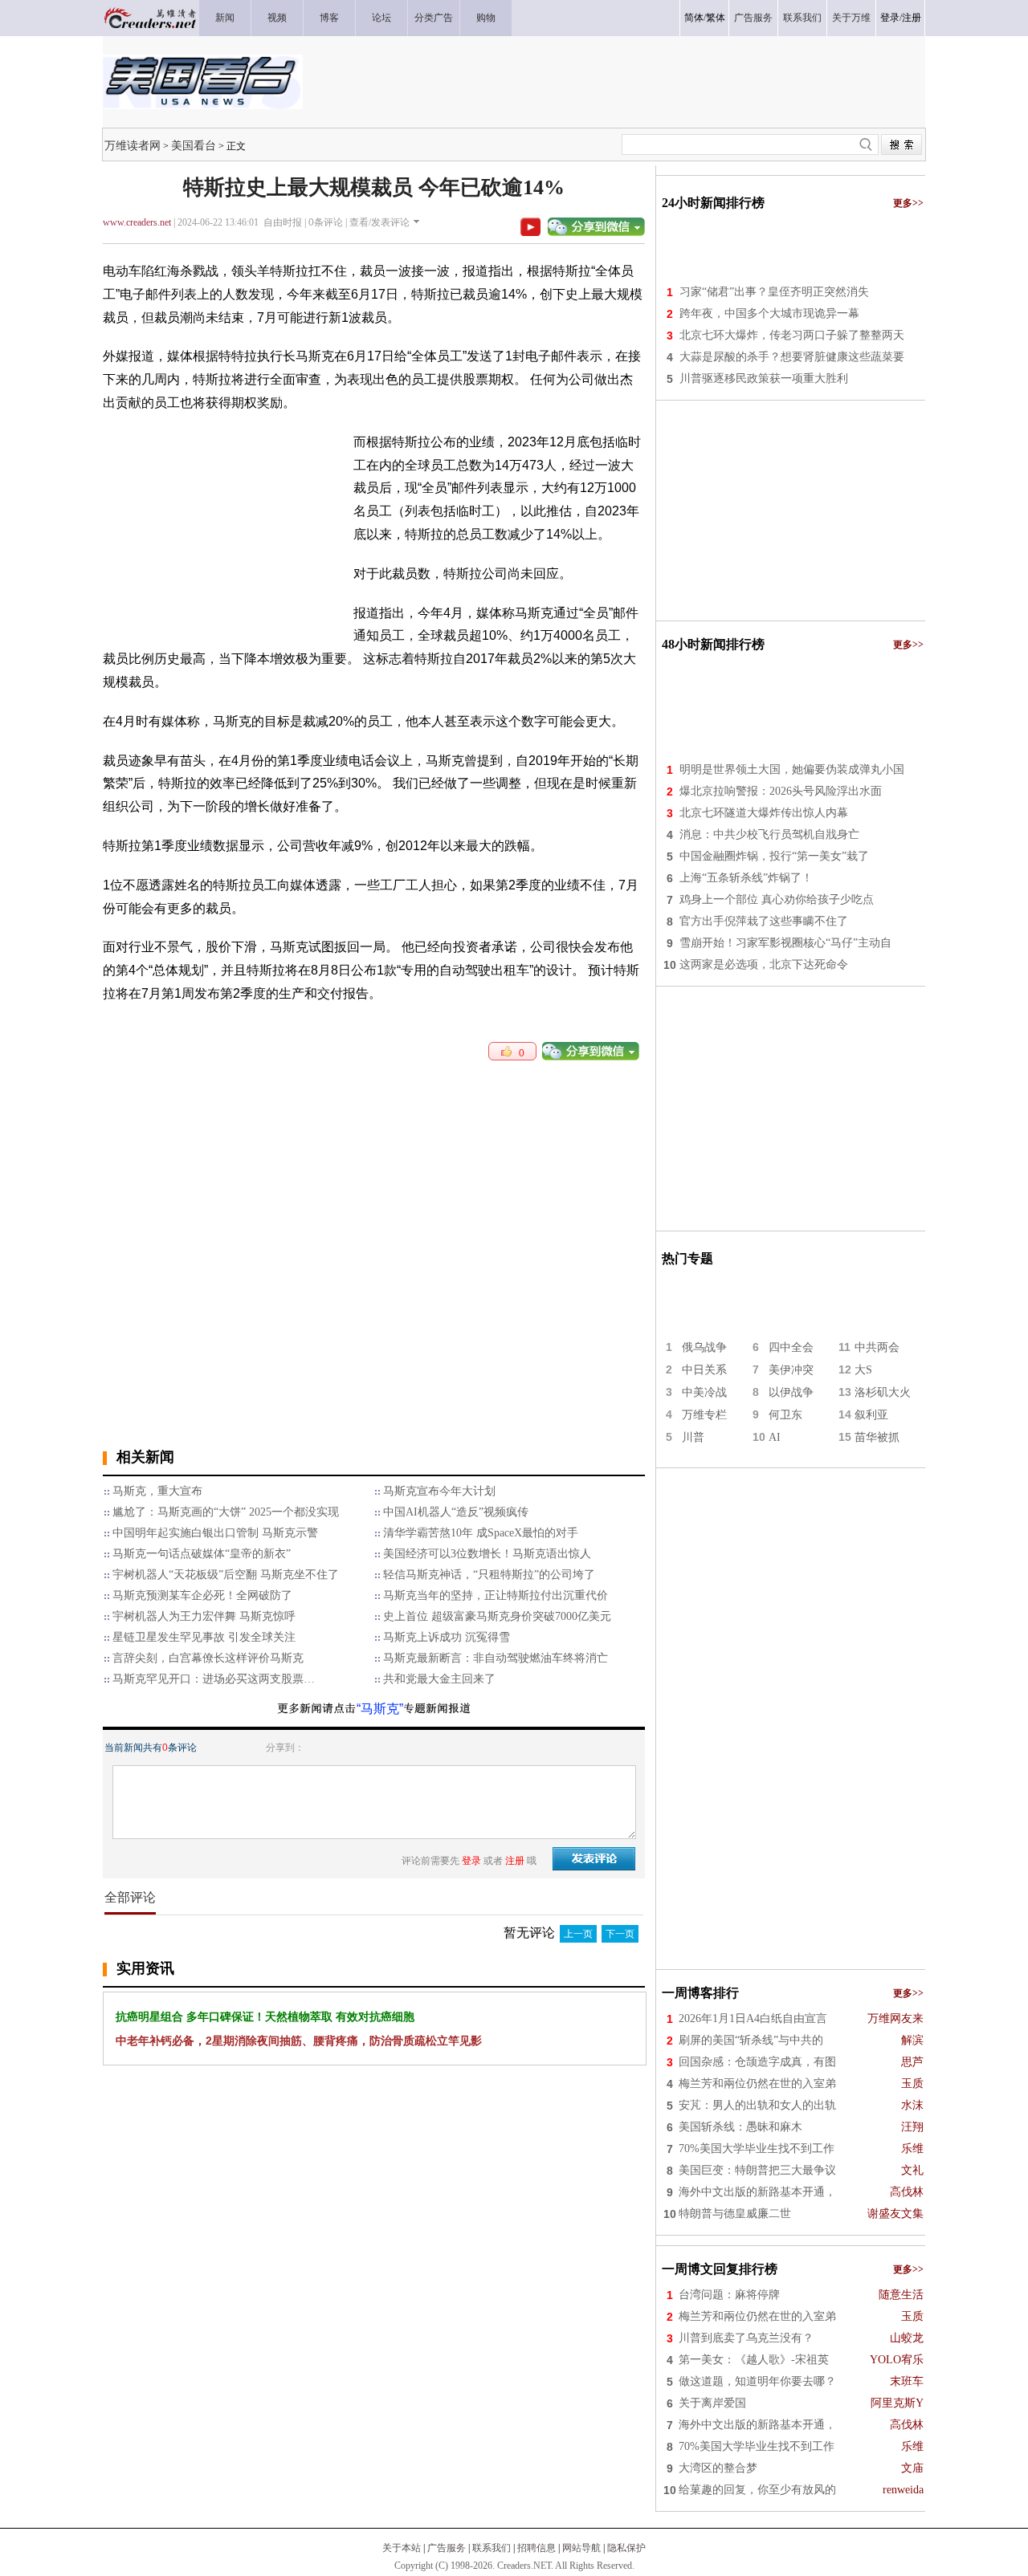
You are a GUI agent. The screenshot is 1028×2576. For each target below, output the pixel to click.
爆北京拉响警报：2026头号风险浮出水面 (781, 791)
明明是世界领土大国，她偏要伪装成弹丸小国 (792, 769)
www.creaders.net (137, 222)
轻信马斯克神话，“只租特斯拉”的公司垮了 (489, 1575)
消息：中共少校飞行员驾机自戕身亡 (769, 834)
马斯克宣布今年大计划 (439, 1491)
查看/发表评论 (379, 222)
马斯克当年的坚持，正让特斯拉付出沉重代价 (496, 1595)
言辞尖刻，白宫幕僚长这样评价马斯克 (208, 1658)
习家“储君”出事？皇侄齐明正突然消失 (774, 292)
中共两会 (877, 1347)
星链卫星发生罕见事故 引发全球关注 (204, 1637)
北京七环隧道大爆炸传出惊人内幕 (764, 813)
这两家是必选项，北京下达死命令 (764, 964)
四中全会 (791, 1347)
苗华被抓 (877, 1437)
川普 (693, 1437)
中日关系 (704, 1370)
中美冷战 (704, 1392)
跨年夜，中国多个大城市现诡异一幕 (769, 313)
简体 (694, 18)
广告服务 (447, 2548)
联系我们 (492, 2548)
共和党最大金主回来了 (439, 1679)
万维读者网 (133, 145)
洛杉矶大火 (883, 1392)
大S (863, 1370)
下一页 (620, 1934)
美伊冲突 (791, 1370)
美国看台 (194, 145)
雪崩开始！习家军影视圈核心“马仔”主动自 (785, 943)
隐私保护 (626, 2548)
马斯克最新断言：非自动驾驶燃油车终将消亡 (496, 1658)
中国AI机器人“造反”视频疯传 (456, 1512)
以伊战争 (791, 1392)
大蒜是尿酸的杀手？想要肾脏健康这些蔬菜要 (792, 357)
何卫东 (785, 1415)
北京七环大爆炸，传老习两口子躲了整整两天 (792, 335)
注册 (912, 18)
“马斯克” (380, 1709)
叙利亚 (871, 1415)
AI (775, 1437)
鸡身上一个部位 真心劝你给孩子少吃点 (777, 899)
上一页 (578, 1934)
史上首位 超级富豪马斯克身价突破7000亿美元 (497, 1616)
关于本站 (402, 2548)
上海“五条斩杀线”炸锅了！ (746, 878)
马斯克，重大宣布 (157, 1491)
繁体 (716, 18)
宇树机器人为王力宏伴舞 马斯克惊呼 (204, 1616)
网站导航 (581, 2548)
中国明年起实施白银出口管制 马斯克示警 (215, 1533)
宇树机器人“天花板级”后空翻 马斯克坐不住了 (226, 1575)
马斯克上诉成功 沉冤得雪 (447, 1637)
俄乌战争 (704, 1347)
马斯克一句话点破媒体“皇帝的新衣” (202, 1554)
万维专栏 (704, 1415)
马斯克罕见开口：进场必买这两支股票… (214, 1679)
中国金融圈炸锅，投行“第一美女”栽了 (774, 856)
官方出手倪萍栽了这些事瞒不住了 (764, 921)
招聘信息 (536, 2548)
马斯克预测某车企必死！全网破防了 (202, 1595)
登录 (890, 18)
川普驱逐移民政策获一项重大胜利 (764, 378)
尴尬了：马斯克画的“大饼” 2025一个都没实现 (226, 1512)
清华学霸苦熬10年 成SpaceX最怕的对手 (481, 1533)
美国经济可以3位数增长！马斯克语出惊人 (487, 1554)
